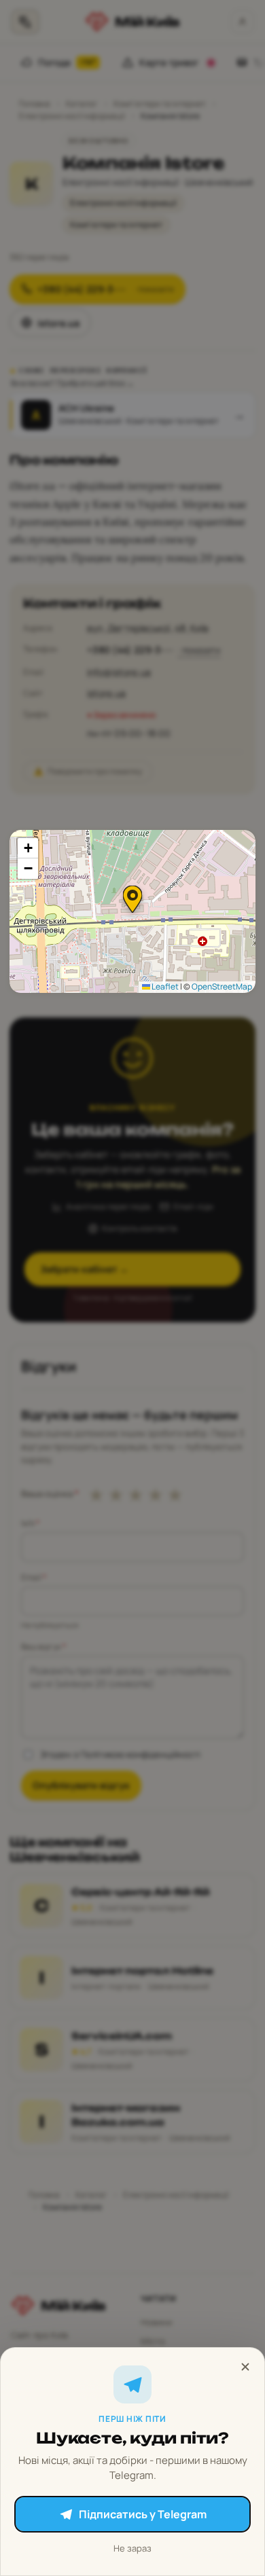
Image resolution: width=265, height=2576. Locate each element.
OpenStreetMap (222, 986)
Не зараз (132, 2548)
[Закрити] (245, 2367)
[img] (132, 911)
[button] (132, 899)
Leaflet (164, 986)
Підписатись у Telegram (143, 2514)
